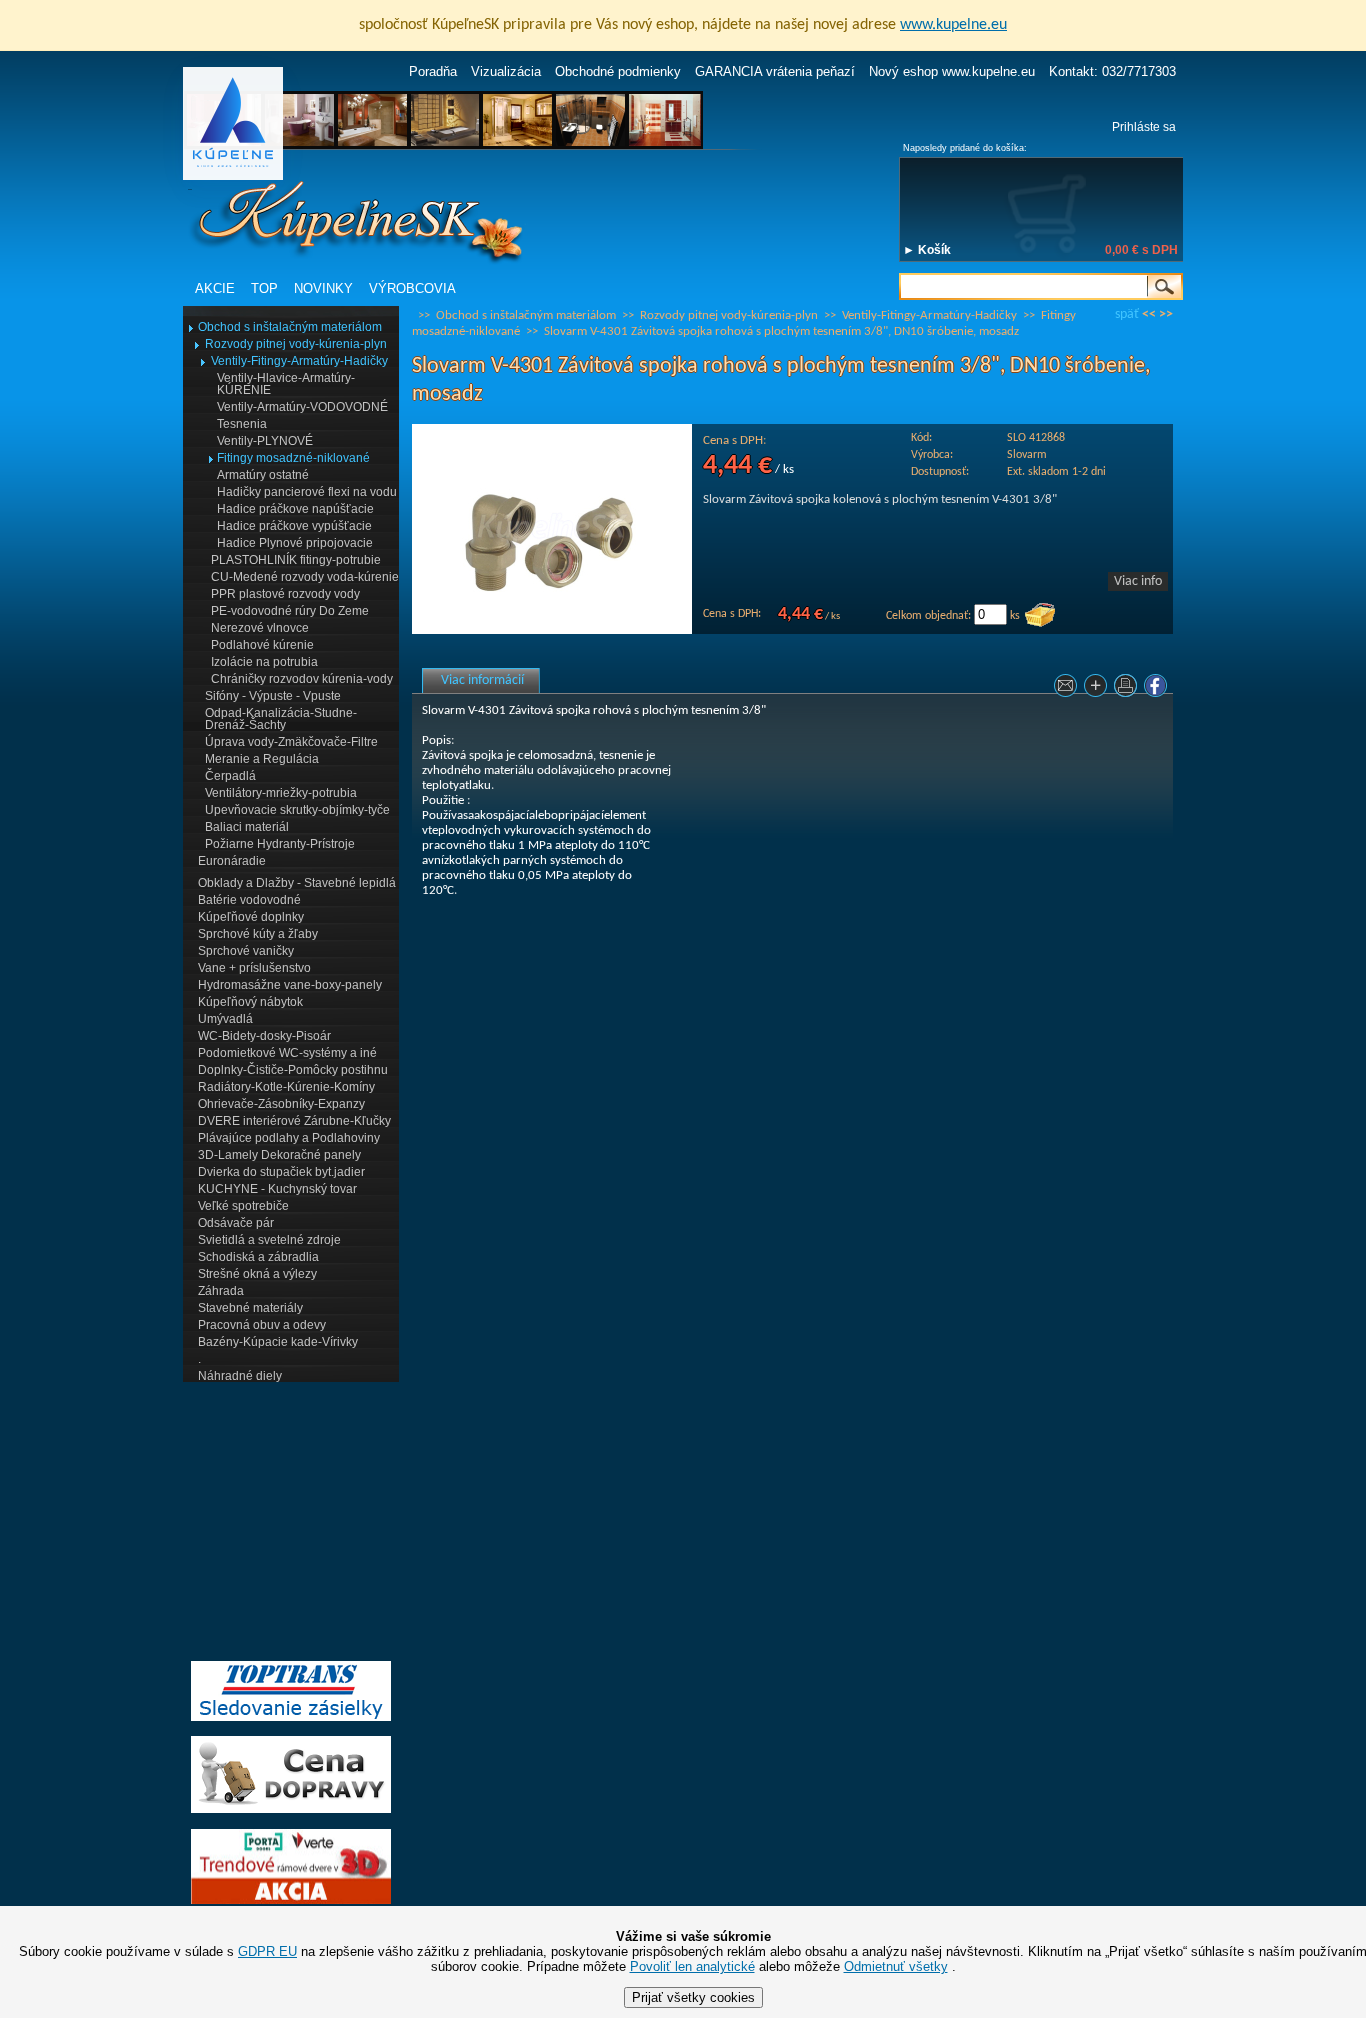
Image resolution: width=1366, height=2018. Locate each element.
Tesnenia (242, 424)
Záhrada (221, 1291)
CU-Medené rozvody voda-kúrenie (305, 577)
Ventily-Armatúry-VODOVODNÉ (302, 407)
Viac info (1138, 581)
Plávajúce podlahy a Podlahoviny (289, 1138)
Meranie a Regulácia (262, 759)
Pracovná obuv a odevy (262, 1325)
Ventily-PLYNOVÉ (265, 441)
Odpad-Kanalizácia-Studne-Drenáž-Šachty (281, 719)
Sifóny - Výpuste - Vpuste (273, 696)
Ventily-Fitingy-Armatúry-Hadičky (299, 361)
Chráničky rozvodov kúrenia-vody (302, 679)
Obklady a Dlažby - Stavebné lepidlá (297, 883)
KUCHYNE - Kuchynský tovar (277, 1189)
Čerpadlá (230, 776)
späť (1127, 314)
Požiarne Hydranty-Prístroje (280, 844)
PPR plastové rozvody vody (285, 594)
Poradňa (433, 71)
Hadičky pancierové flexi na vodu (307, 492)
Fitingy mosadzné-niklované (293, 458)
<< (1149, 314)
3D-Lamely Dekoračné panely (279, 1155)
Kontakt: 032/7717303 (1112, 71)
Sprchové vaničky (246, 951)
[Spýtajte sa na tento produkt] (1068, 689)
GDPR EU (267, 1951)
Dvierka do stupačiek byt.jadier (281, 1172)
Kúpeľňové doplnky (251, 917)
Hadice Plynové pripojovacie (295, 543)
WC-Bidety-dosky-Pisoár (264, 1036)
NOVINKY (323, 288)
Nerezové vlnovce (260, 628)
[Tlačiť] (1128, 689)
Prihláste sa (1144, 127)
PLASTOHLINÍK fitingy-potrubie (296, 560)
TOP (264, 288)
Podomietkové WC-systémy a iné (287, 1053)
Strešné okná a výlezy (257, 1274)
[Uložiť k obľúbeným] (1098, 689)
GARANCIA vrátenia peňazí (775, 71)
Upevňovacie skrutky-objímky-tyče (297, 810)
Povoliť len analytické (692, 1966)
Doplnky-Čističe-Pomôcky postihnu (293, 1070)
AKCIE (215, 288)
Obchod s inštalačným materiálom (290, 327)
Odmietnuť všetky (896, 1966)
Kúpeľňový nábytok (250, 1002)
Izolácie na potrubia (264, 662)
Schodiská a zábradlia (258, 1257)
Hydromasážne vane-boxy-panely (290, 985)
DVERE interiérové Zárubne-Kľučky (294, 1121)
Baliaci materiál (247, 827)
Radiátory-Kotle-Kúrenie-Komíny (286, 1087)
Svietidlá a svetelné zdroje (269, 1240)
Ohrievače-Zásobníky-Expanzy (281, 1104)
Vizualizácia (506, 71)
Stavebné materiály (250, 1308)
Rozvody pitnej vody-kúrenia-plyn (296, 344)
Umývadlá (225, 1019)
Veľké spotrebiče (243, 1206)
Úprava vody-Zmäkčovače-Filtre (291, 742)
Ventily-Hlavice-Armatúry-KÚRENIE (286, 384)
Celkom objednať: (928, 616)
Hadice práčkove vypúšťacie (294, 526)
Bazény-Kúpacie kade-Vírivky (278, 1342)
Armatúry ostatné (263, 475)
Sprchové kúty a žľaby (258, 934)
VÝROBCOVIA (412, 288)
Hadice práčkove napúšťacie (295, 509)
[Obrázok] (552, 630)
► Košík (927, 250)
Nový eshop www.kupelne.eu (952, 71)
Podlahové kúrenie (262, 645)
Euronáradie (232, 861)
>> (1166, 314)
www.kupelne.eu (953, 25)
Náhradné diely (240, 1376)
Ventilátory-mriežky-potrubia (281, 793)
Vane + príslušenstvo (254, 968)
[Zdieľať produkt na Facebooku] (1158, 689)
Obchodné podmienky (618, 71)
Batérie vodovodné (249, 900)
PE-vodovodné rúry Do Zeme (290, 611)
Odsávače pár (236, 1223)
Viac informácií (482, 680)
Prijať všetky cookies (693, 1997)
